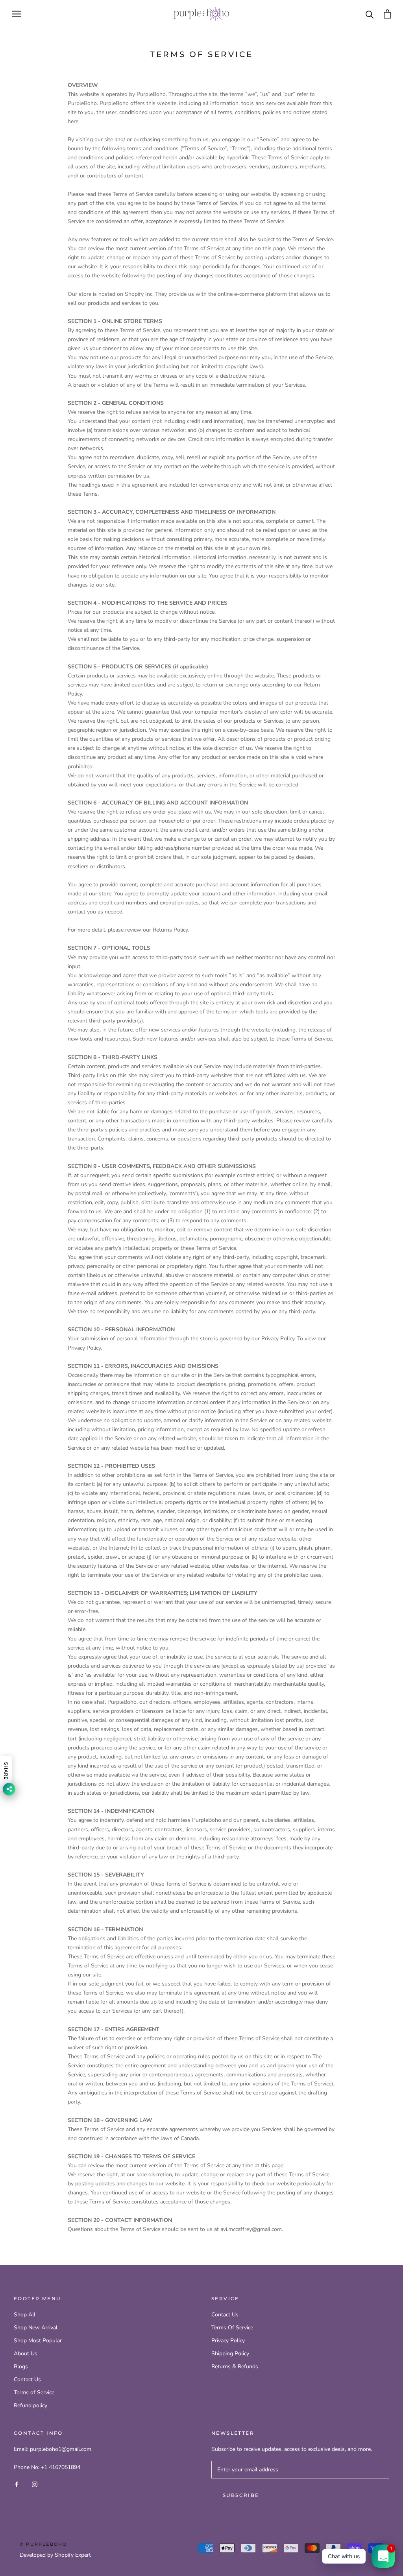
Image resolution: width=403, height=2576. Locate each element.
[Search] (370, 14)
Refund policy (31, 2405)
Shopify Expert (73, 2555)
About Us (26, 2354)
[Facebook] (17, 2484)
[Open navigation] (17, 14)
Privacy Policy (228, 2341)
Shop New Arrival (36, 2328)
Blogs (21, 2367)
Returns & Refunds (235, 2367)
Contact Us (27, 2379)
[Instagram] (35, 2484)
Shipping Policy (230, 2354)
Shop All (25, 2315)
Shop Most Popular (38, 2341)
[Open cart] (387, 14)
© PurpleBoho (43, 2544)
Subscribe (241, 2495)
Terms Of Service (232, 2328)
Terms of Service (34, 2392)
